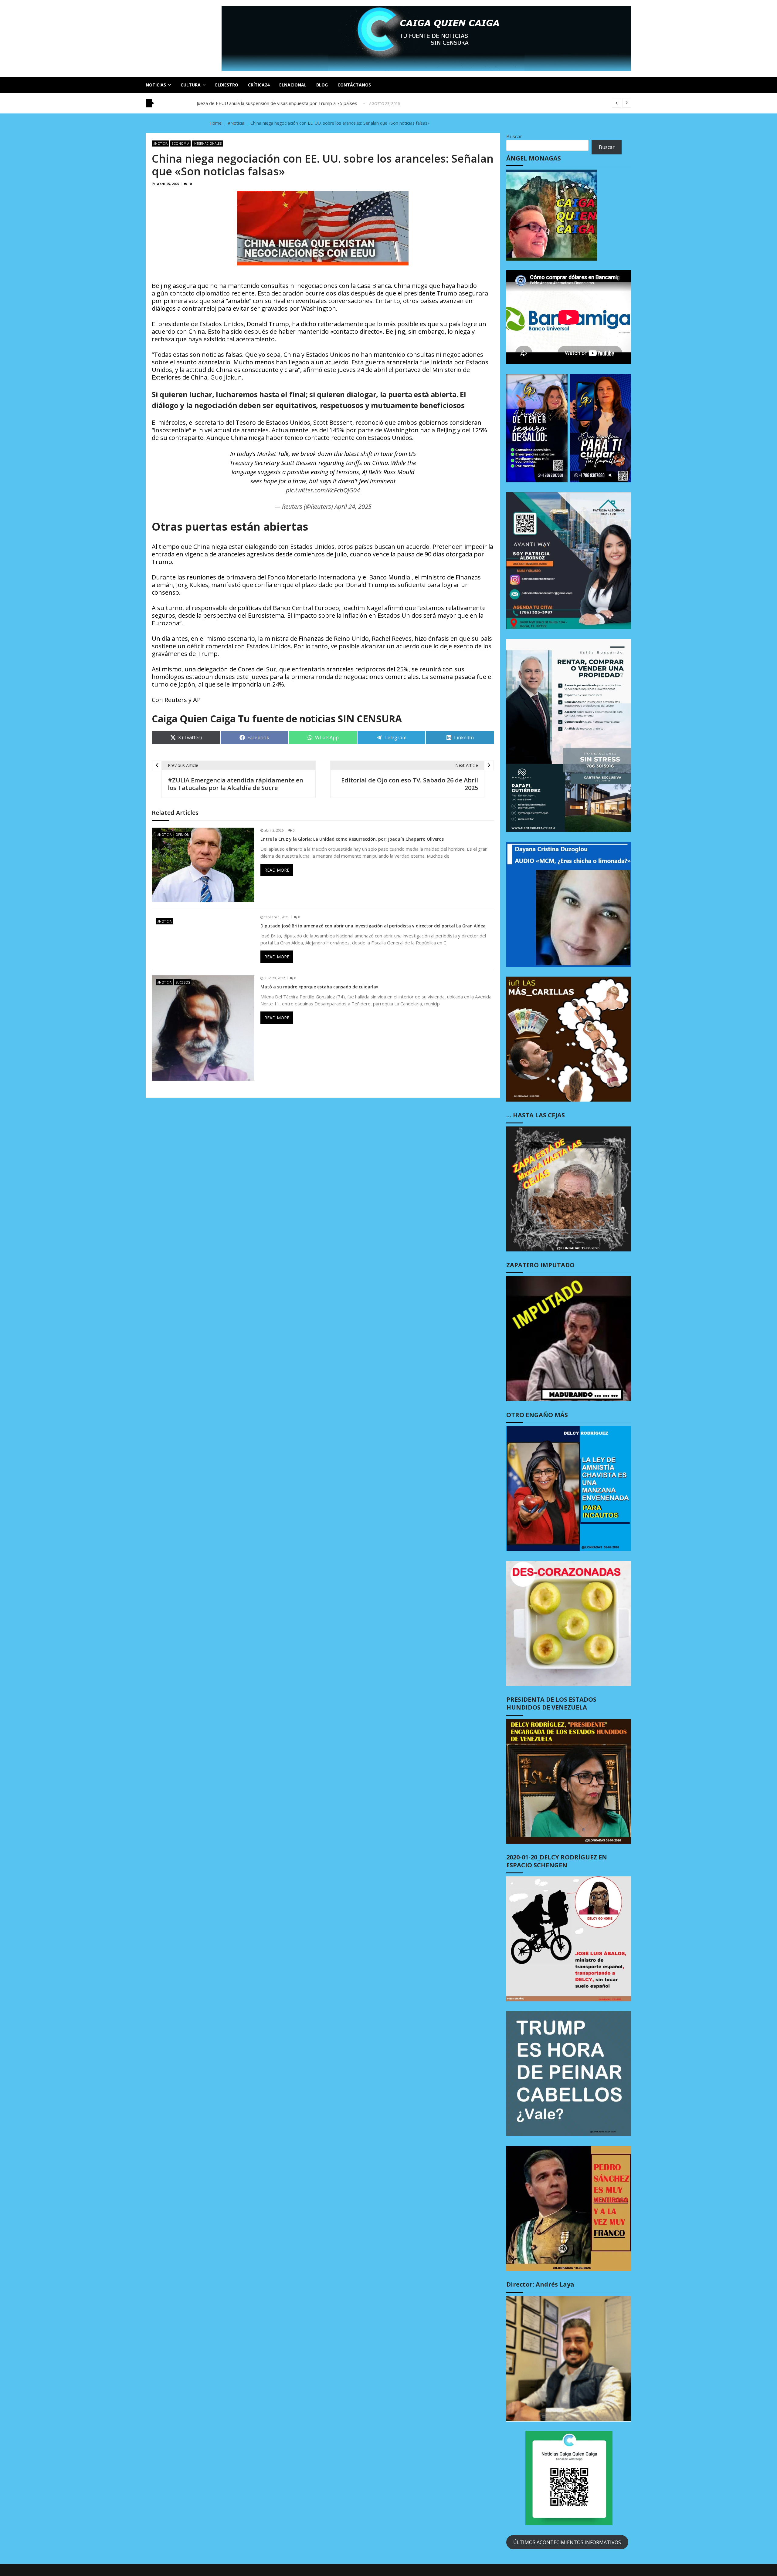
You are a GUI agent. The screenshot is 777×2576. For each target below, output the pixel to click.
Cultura (191, 85)
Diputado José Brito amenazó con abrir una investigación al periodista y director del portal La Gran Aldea (373, 926)
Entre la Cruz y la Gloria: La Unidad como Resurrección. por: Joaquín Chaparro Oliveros (352, 839)
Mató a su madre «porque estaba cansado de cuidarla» (319, 987)
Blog (322, 85)
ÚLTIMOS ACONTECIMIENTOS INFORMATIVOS (567, 2542)
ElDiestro (227, 85)
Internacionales (207, 143)
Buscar (514, 137)
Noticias (156, 85)
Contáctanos (354, 85)
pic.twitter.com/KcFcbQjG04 (323, 490)
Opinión (182, 835)
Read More (277, 870)
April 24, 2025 (353, 506)
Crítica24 (259, 85)
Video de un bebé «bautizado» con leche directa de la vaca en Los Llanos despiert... (283, 103)
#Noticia (160, 143)
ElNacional (293, 85)
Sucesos (183, 982)
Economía (180, 143)
